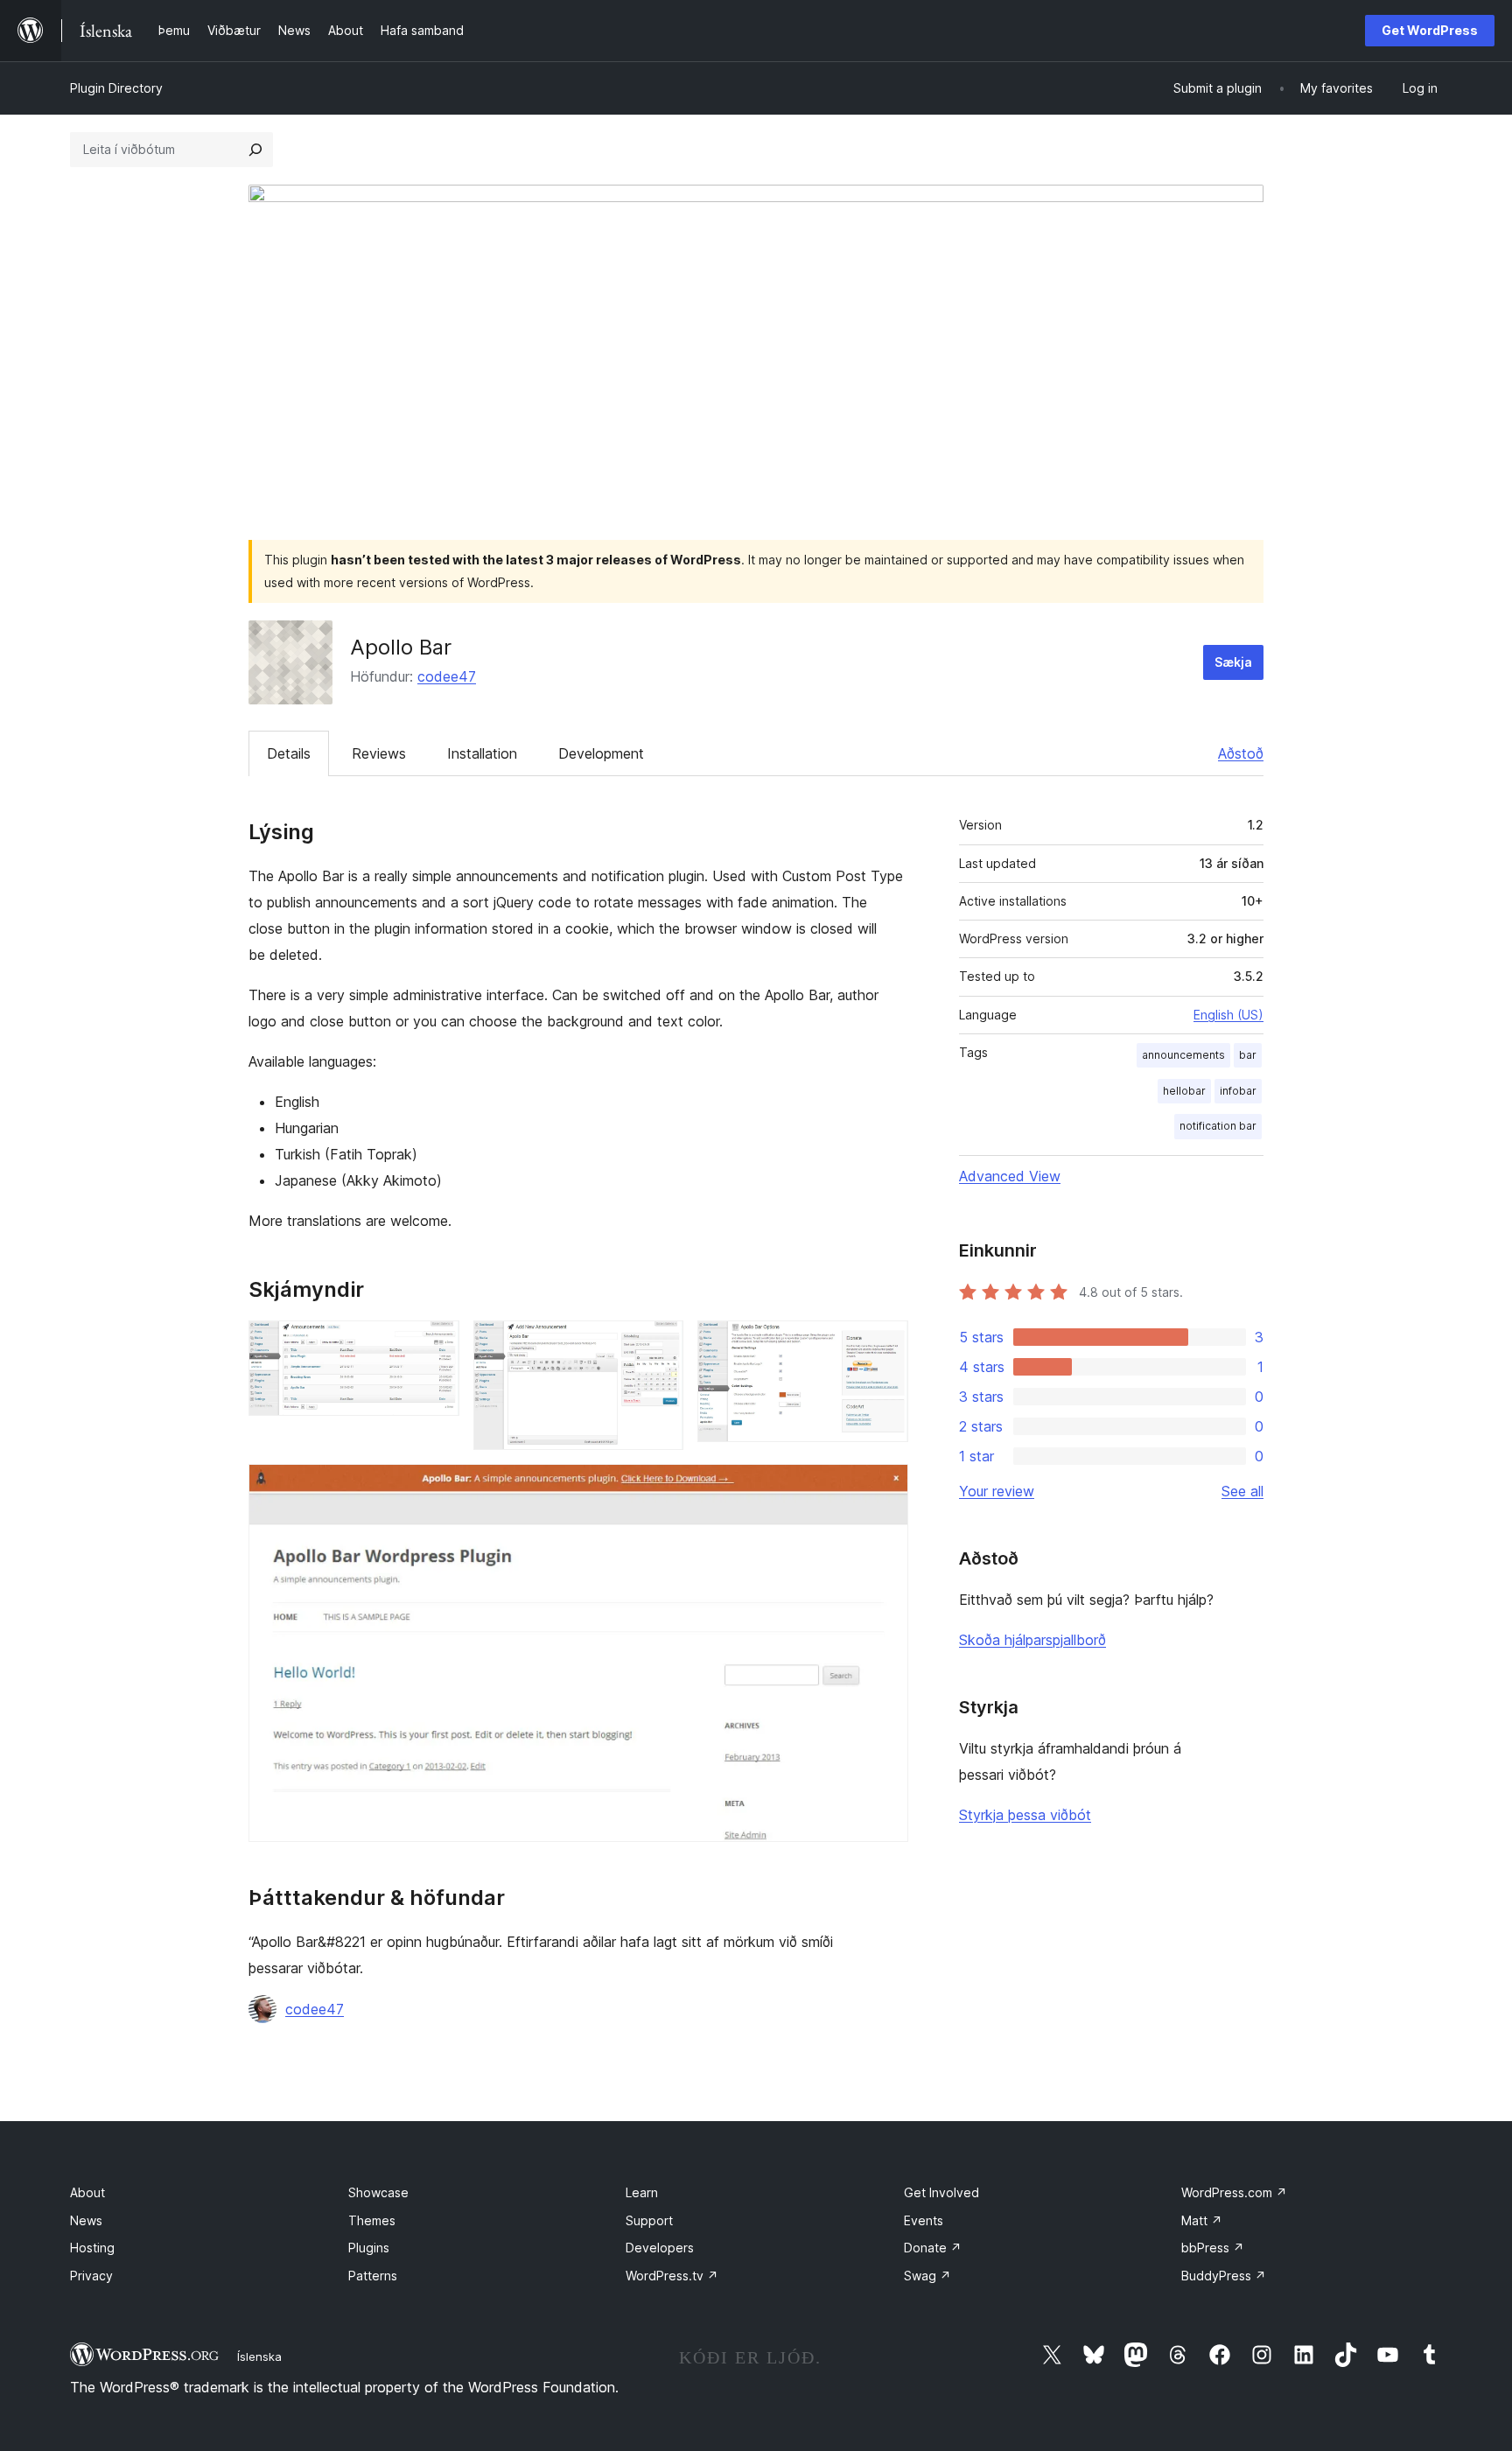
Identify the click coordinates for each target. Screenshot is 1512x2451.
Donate (933, 2248)
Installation (482, 753)
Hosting (92, 2248)
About (87, 2192)
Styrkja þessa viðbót (1025, 1815)
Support (649, 2220)
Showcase (378, 2192)
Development (601, 753)
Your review (997, 1491)
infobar (1238, 1091)
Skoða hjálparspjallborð (1032, 1640)
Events (924, 2220)
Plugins (369, 2248)
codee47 (447, 676)
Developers (660, 2248)
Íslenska (259, 2356)
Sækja (1233, 662)
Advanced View (1010, 1176)
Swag (927, 2276)
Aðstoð (1241, 753)
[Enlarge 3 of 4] (885, 1344)
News (86, 2220)
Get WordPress (1430, 30)
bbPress (1213, 2248)
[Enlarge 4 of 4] (885, 1488)
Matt (1202, 2220)
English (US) (1228, 1015)
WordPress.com (1234, 2192)
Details (289, 753)
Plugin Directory (116, 88)
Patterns (373, 2276)
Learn (642, 2192)
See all (1242, 1491)
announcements (1183, 1055)
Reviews (379, 753)
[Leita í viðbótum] (255, 150)
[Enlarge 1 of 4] (436, 1344)
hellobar (1184, 1091)
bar (1248, 1055)
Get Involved (941, 2192)
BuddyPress (1224, 2276)
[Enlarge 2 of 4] (660, 1344)
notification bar (1218, 1126)
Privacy (91, 2276)
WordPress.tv (672, 2276)
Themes (372, 2220)
